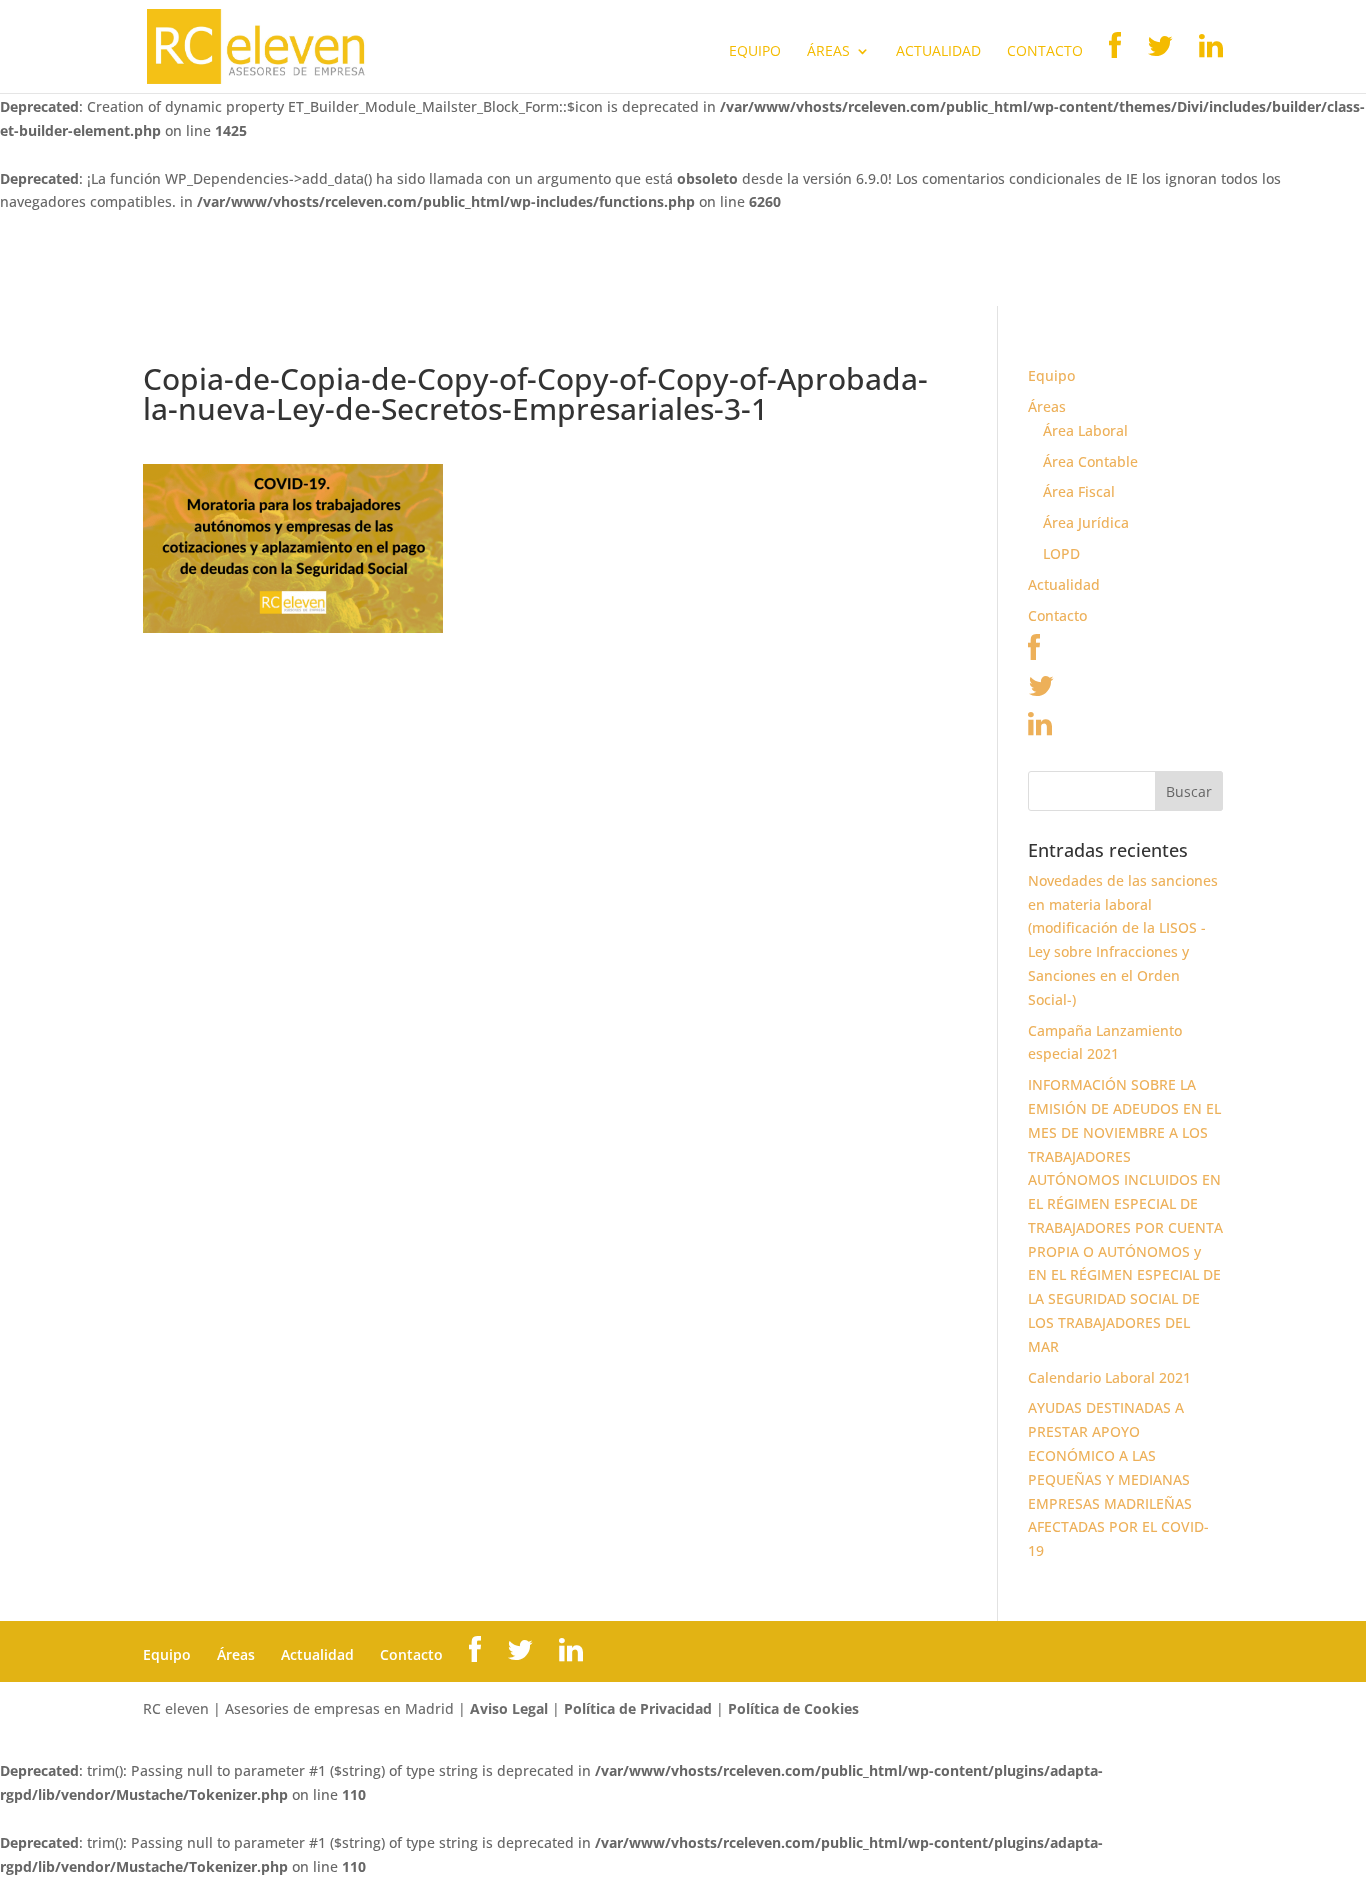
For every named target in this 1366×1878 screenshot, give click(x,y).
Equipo (755, 52)
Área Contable (1090, 461)
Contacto (1045, 52)
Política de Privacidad (638, 1708)
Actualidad (938, 52)
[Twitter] (1041, 690)
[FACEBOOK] (1115, 62)
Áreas (828, 52)
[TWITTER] (1160, 62)
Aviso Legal (509, 1708)
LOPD (1061, 553)
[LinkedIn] (1040, 728)
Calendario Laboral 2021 (1109, 1377)
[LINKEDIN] (1211, 62)
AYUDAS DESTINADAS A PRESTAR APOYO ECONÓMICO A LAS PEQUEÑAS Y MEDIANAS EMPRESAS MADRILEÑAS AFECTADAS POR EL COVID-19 (1118, 1479)
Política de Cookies (793, 1708)
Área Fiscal (1079, 491)
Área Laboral (1085, 430)
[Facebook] (1034, 652)
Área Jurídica (1086, 522)
